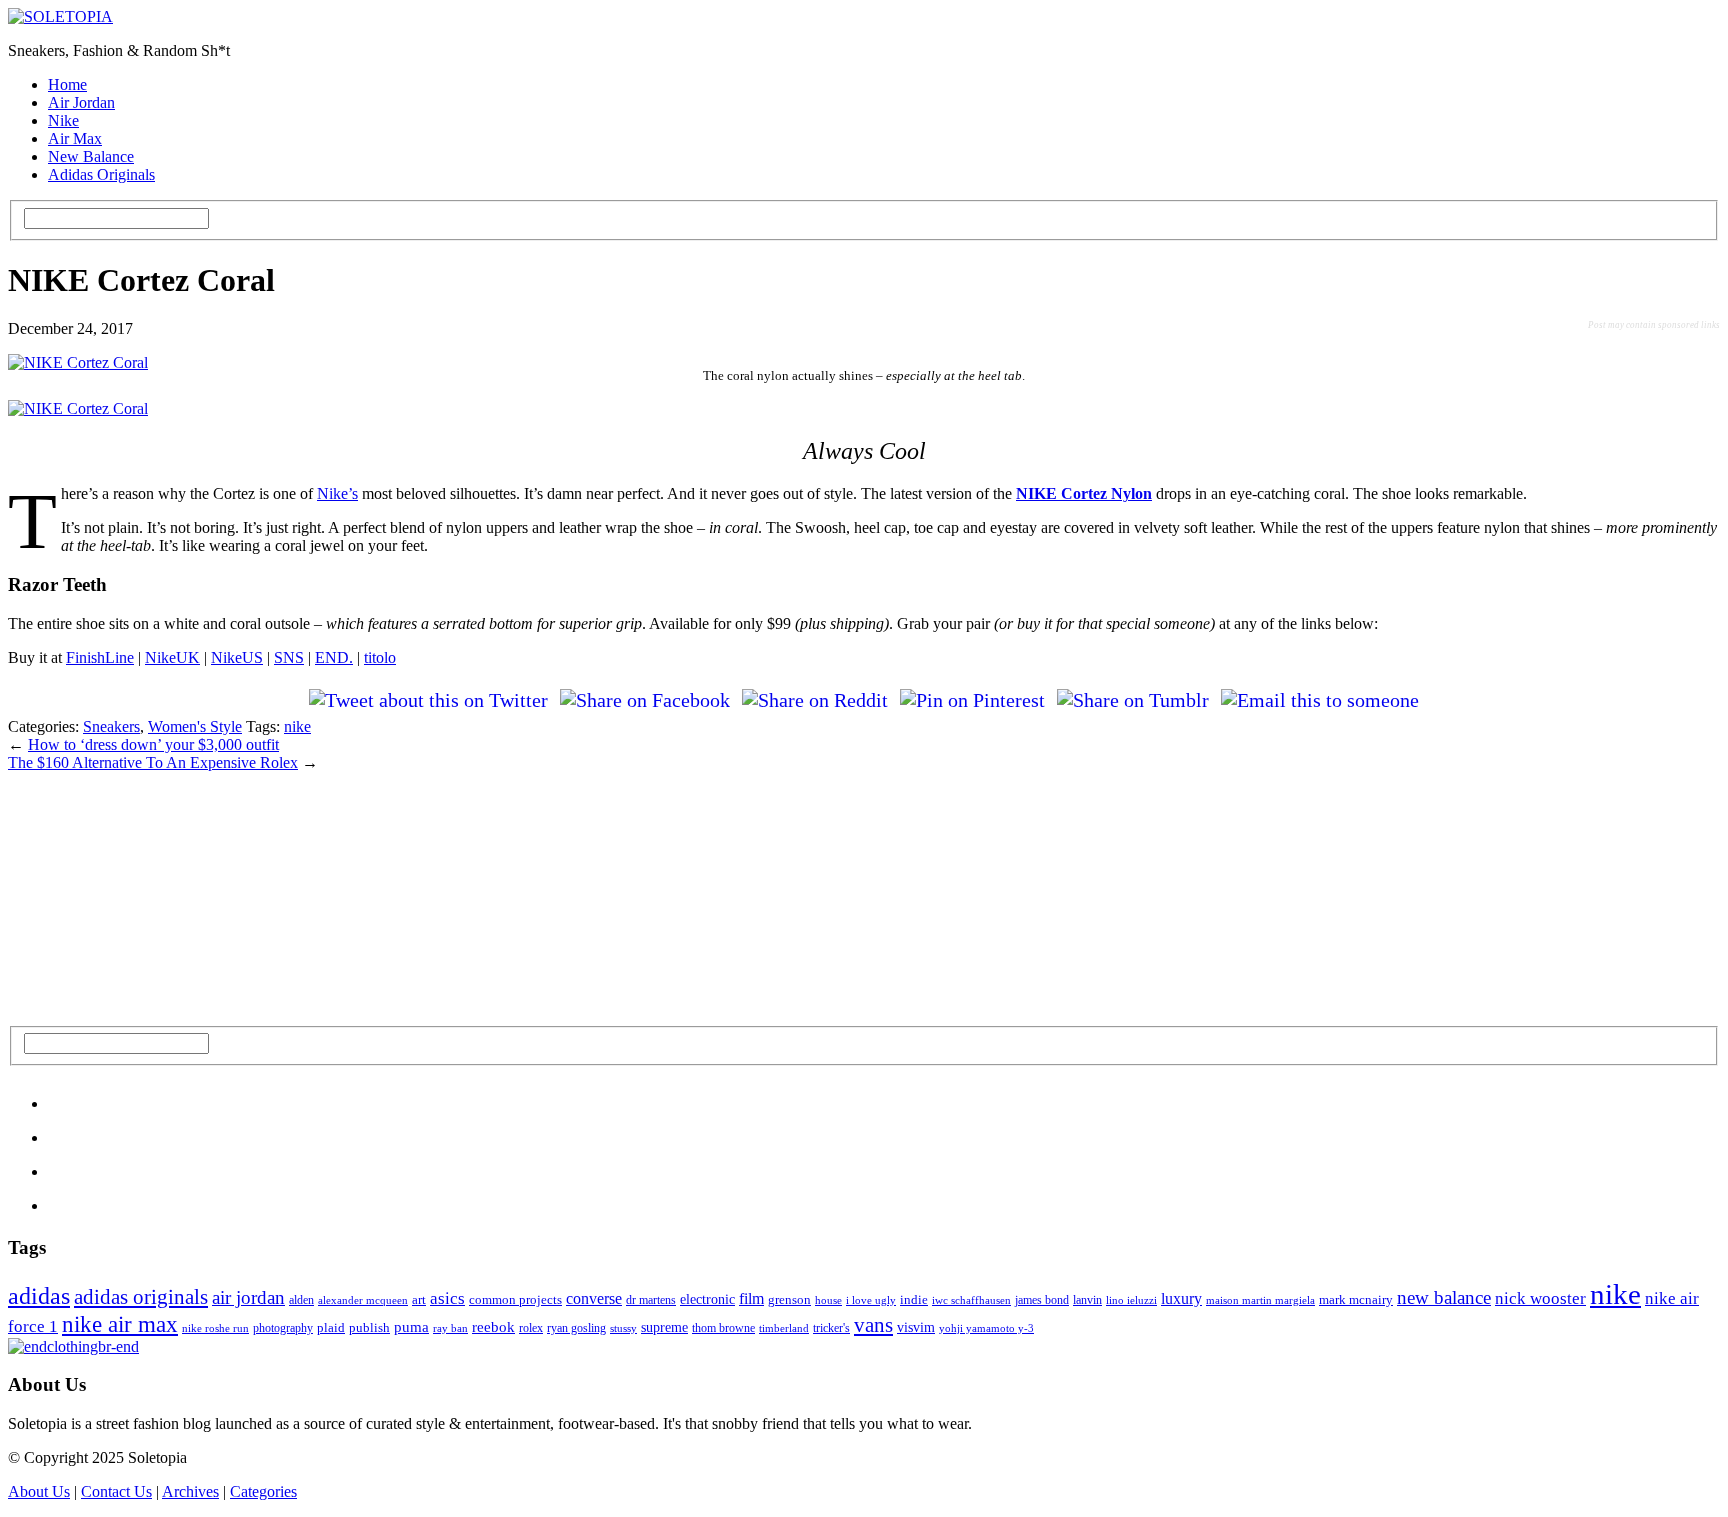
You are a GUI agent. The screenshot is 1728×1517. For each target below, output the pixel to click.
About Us (39, 1491)
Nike (63, 120)
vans (873, 1325)
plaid (331, 1327)
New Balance (91, 156)
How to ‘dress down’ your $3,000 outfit (153, 744)
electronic (707, 1299)
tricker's (831, 1328)
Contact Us (116, 1491)
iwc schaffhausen (971, 1300)
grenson (789, 1300)
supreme (664, 1327)
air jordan (248, 1297)
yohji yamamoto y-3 (986, 1328)
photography (283, 1328)
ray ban (450, 1328)
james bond (1042, 1300)
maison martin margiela (1260, 1300)
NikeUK (172, 657)
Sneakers (111, 726)
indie (914, 1299)
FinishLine (100, 657)
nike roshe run (215, 1328)
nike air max (120, 1324)
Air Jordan (81, 102)
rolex (531, 1328)
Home (67, 84)
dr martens (651, 1300)
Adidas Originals (101, 174)
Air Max (75, 138)
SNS (289, 657)
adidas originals (141, 1297)
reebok (493, 1326)
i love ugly (871, 1300)
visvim (916, 1327)
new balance (1444, 1297)
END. (334, 657)
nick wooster (1540, 1298)
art (419, 1299)
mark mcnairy (1356, 1299)
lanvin (1087, 1300)
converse (594, 1298)
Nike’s (337, 493)
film (751, 1298)
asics (447, 1298)
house (828, 1300)
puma (411, 1327)
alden (301, 1300)
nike (297, 726)
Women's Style (195, 726)
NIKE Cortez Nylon (1084, 493)
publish (369, 1327)
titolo (380, 657)
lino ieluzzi (1131, 1300)
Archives (190, 1491)
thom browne (723, 1328)
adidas (39, 1296)
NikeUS (237, 657)
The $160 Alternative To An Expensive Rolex (153, 762)
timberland (784, 1328)
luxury (1181, 1298)
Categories (263, 1491)
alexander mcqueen (363, 1300)
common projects (515, 1299)
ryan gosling (576, 1328)
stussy (623, 1328)
